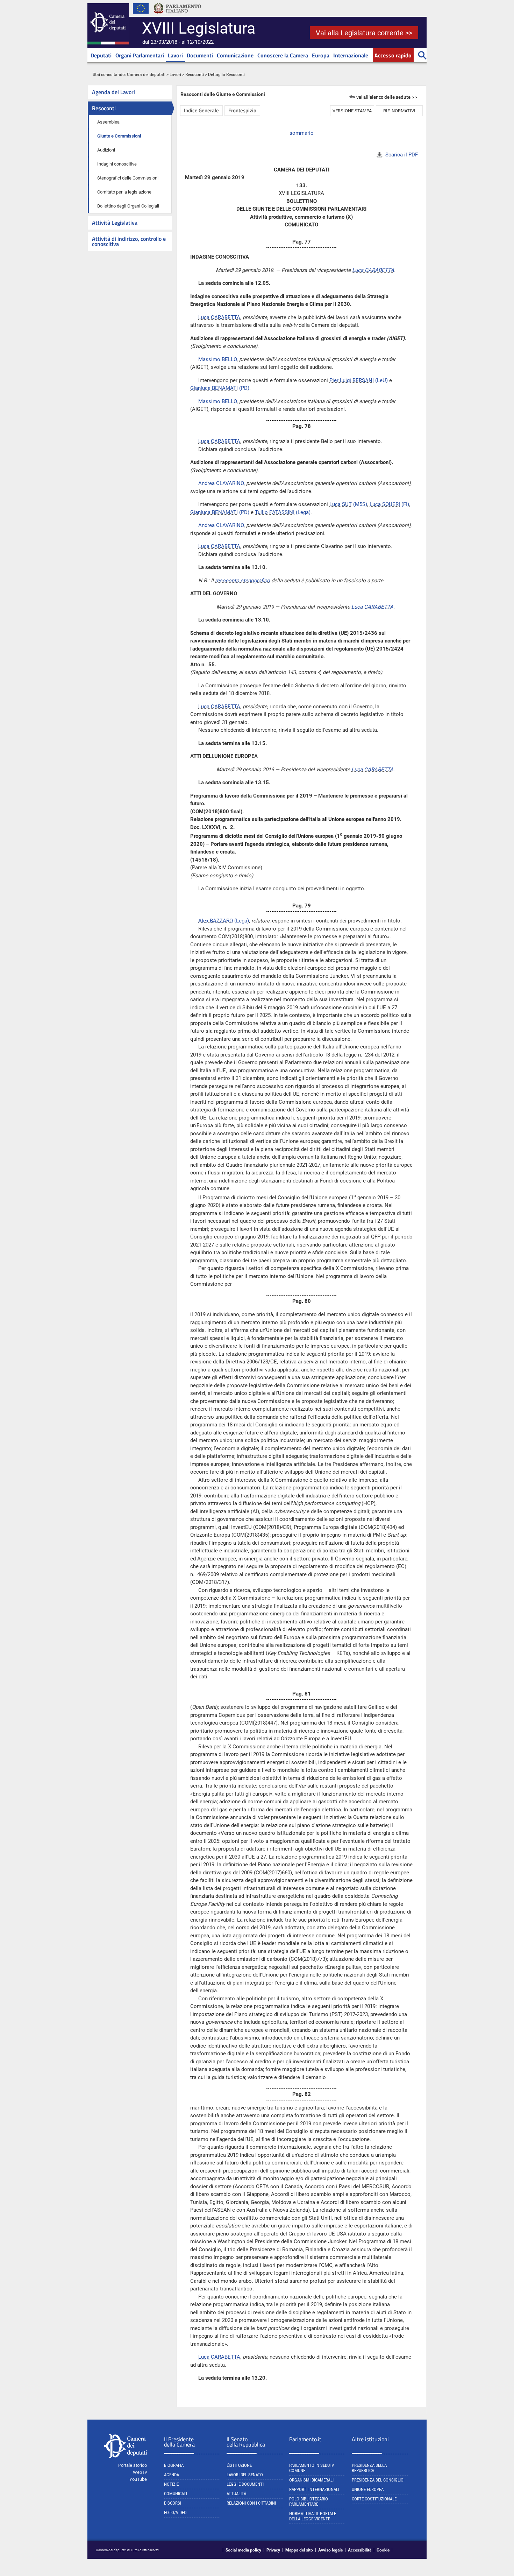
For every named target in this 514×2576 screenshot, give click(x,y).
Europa (321, 55)
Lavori (175, 55)
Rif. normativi (399, 111)
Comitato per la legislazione (124, 192)
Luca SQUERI (385, 504)
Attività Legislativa (115, 223)
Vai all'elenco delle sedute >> (387, 97)
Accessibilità (360, 2550)
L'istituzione (239, 2465)
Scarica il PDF (402, 155)
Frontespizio (242, 110)
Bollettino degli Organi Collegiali (128, 206)
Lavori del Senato (245, 2475)
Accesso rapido (393, 55)
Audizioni (106, 150)
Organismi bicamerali (311, 2480)
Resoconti (195, 75)
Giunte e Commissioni (119, 136)
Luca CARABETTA (373, 270)
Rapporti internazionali (314, 2489)
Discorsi (173, 2503)
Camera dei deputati (146, 75)
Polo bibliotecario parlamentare (309, 2501)
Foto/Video (175, 2512)
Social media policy (243, 2550)
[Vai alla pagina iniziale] (108, 43)
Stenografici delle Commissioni (128, 178)
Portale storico (133, 2465)
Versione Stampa (352, 111)
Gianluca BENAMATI (214, 388)
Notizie (171, 2484)
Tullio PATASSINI (275, 512)
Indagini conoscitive (117, 164)
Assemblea (108, 122)
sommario (302, 133)
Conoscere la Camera (283, 55)
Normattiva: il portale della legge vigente (313, 2516)
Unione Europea (368, 2489)
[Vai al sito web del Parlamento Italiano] (178, 15)
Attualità (236, 2494)
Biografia (174, 2465)
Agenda (172, 2475)
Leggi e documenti (245, 2484)
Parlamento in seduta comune (312, 2468)
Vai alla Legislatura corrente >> (364, 33)
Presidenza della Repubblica (369, 2468)
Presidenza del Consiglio (378, 2480)
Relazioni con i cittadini (251, 2503)
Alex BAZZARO (216, 921)
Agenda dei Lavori (113, 92)
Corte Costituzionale (374, 2499)
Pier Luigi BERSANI (352, 380)
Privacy (273, 2550)
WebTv (140, 2472)
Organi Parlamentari (140, 55)
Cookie (383, 2550)
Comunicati (176, 2494)
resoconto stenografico (242, 581)
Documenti (200, 55)
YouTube (138, 2479)
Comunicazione (235, 55)
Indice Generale (201, 110)
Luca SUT (341, 504)
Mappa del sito (299, 2550)
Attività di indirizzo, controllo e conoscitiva (129, 241)
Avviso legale (330, 2550)
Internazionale (351, 55)
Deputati (101, 55)
